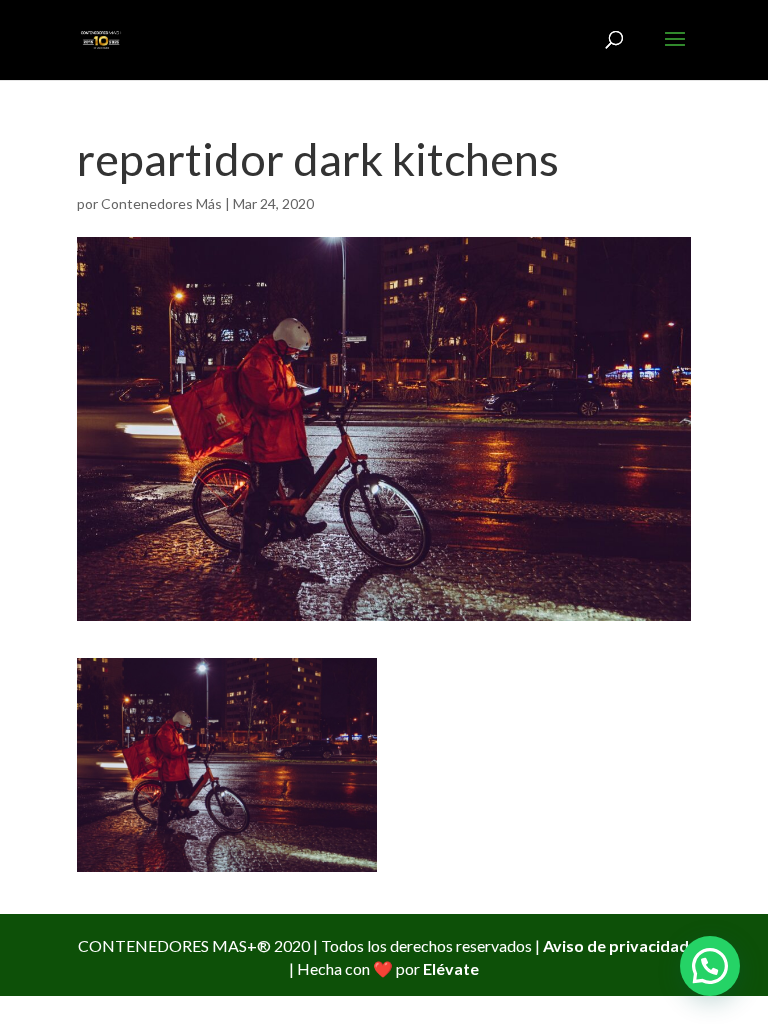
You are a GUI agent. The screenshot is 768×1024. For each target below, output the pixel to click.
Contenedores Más (161, 203)
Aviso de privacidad (616, 945)
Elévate (451, 968)
